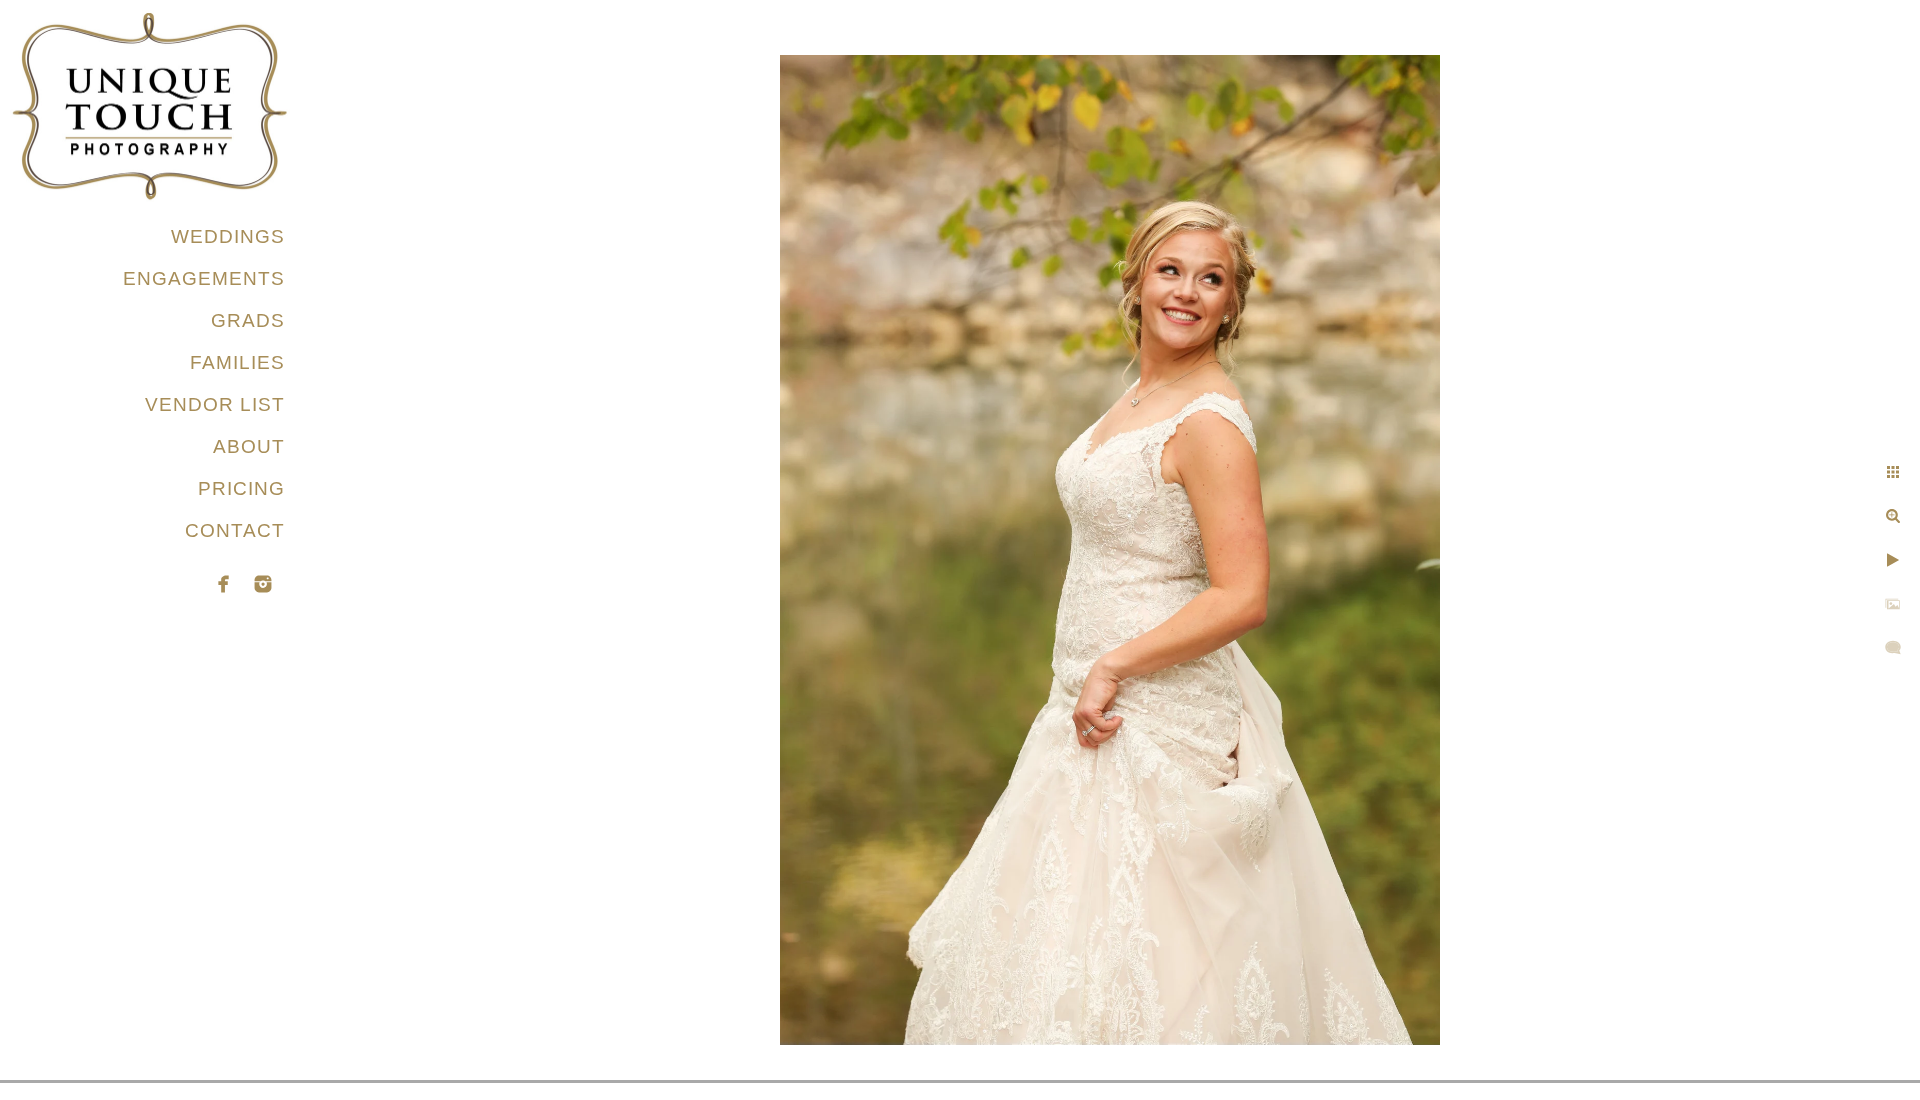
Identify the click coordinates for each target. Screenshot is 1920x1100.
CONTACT (235, 530)
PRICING (241, 488)
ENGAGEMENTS (204, 278)
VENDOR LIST (215, 404)
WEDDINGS (228, 236)
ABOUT (249, 446)
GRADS (248, 320)
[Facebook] (224, 584)
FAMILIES (237, 362)
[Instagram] (263, 584)
